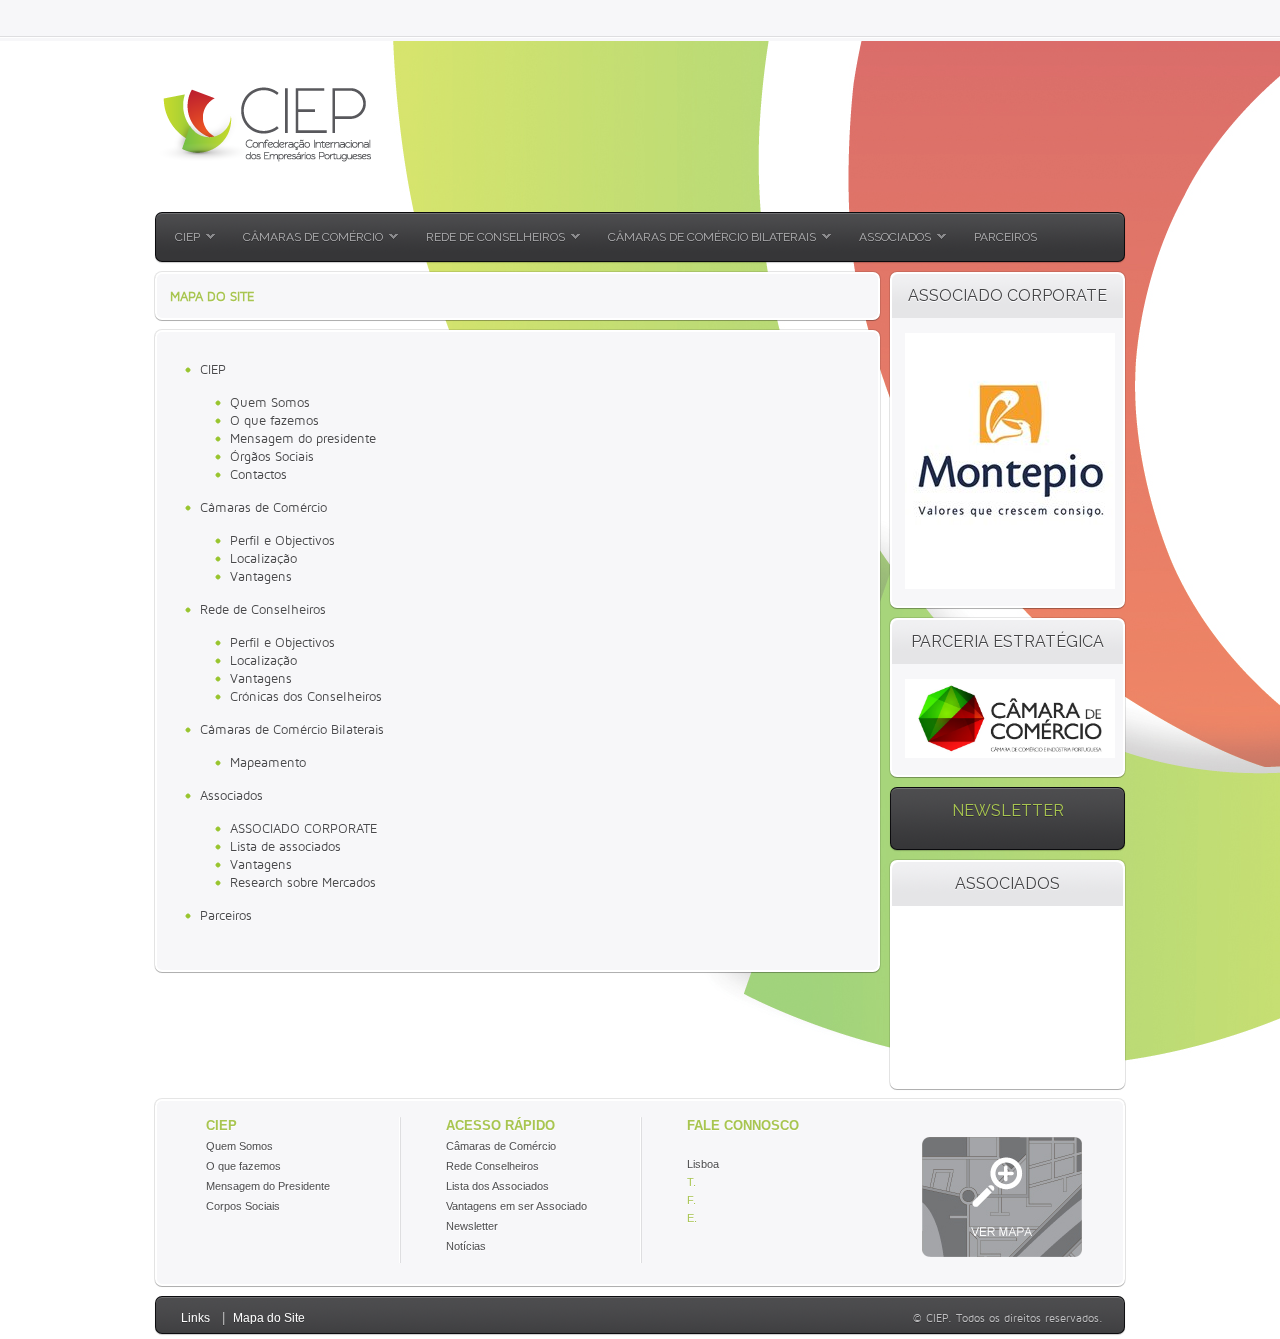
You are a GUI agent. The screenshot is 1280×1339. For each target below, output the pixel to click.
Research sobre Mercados (303, 882)
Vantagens (261, 576)
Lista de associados (285, 846)
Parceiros (226, 915)
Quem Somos (270, 402)
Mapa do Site (269, 1318)
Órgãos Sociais (272, 456)
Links (195, 1318)
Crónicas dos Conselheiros (306, 696)
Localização (263, 558)
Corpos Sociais (243, 1206)
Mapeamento (268, 762)
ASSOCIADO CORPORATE (303, 828)
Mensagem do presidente (303, 438)
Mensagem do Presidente (268, 1186)
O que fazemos (274, 420)
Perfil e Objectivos (282, 540)
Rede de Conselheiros (263, 609)
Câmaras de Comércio (263, 507)
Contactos (258, 474)
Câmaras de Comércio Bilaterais (292, 729)
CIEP (213, 369)
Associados (231, 795)
